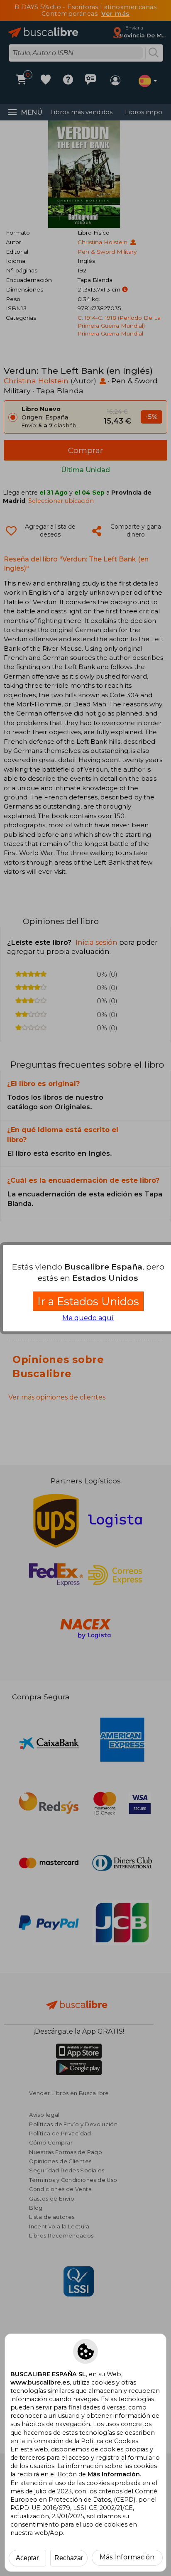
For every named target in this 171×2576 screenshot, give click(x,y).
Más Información (127, 2557)
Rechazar (69, 2558)
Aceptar (27, 2558)
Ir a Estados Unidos (88, 1301)
